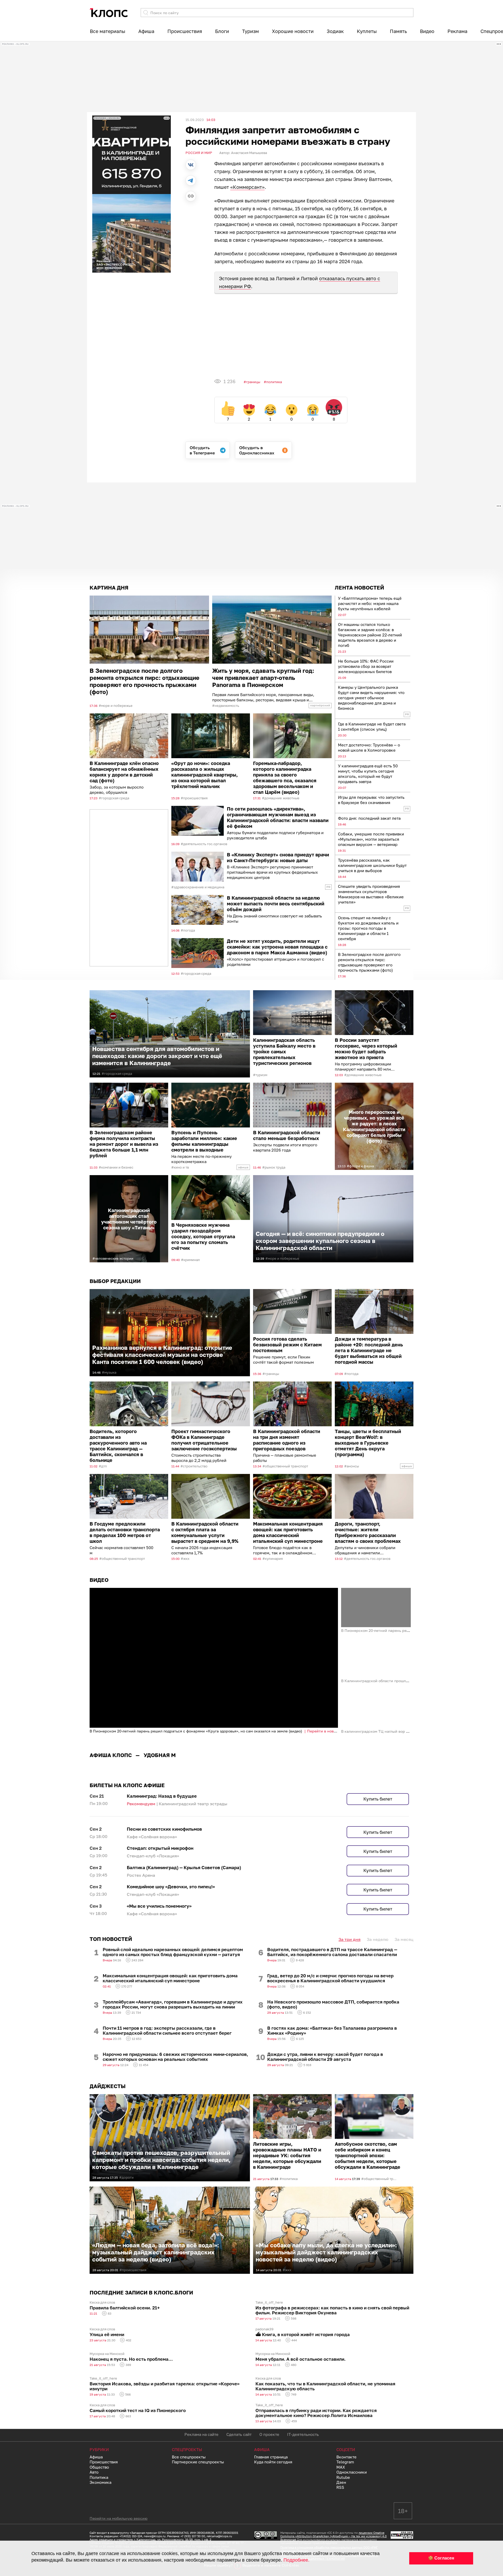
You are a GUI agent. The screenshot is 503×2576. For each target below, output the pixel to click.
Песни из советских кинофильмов (164, 1829)
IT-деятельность (303, 2434)
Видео (427, 31)
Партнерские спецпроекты (198, 2462)
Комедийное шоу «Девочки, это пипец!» (171, 1887)
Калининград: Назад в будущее (162, 1796)
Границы (253, 382)
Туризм (250, 31)
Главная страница (271, 2457)
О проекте (269, 2434)
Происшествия (185, 31)
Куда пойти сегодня (273, 2462)
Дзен (341, 2482)
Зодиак (335, 31)
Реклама (457, 31)
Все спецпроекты (189, 2457)
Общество (99, 2467)
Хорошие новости (293, 31)
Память (398, 31)
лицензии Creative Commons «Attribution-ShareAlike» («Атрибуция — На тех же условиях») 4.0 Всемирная (333, 2536)
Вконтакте (346, 2457)
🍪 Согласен (441, 2558)
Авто (94, 2472)
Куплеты (367, 31)
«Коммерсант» (247, 187)
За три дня (349, 1939)
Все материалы (108, 31)
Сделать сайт (239, 2434)
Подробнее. (296, 2560)
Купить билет (378, 1799)
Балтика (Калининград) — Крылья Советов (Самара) (184, 1867)
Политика (274, 382)
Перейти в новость (324, 1731)
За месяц (404, 1939)
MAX (341, 2467)
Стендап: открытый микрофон (160, 1848)
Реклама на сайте (201, 2434)
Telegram (345, 2462)
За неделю (378, 1939)
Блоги (222, 31)
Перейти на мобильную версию (119, 2518)
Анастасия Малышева (249, 153)
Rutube (343, 2477)
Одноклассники (352, 2472)
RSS (340, 2487)
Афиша (146, 31)
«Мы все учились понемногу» (159, 1906)
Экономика (100, 2482)
